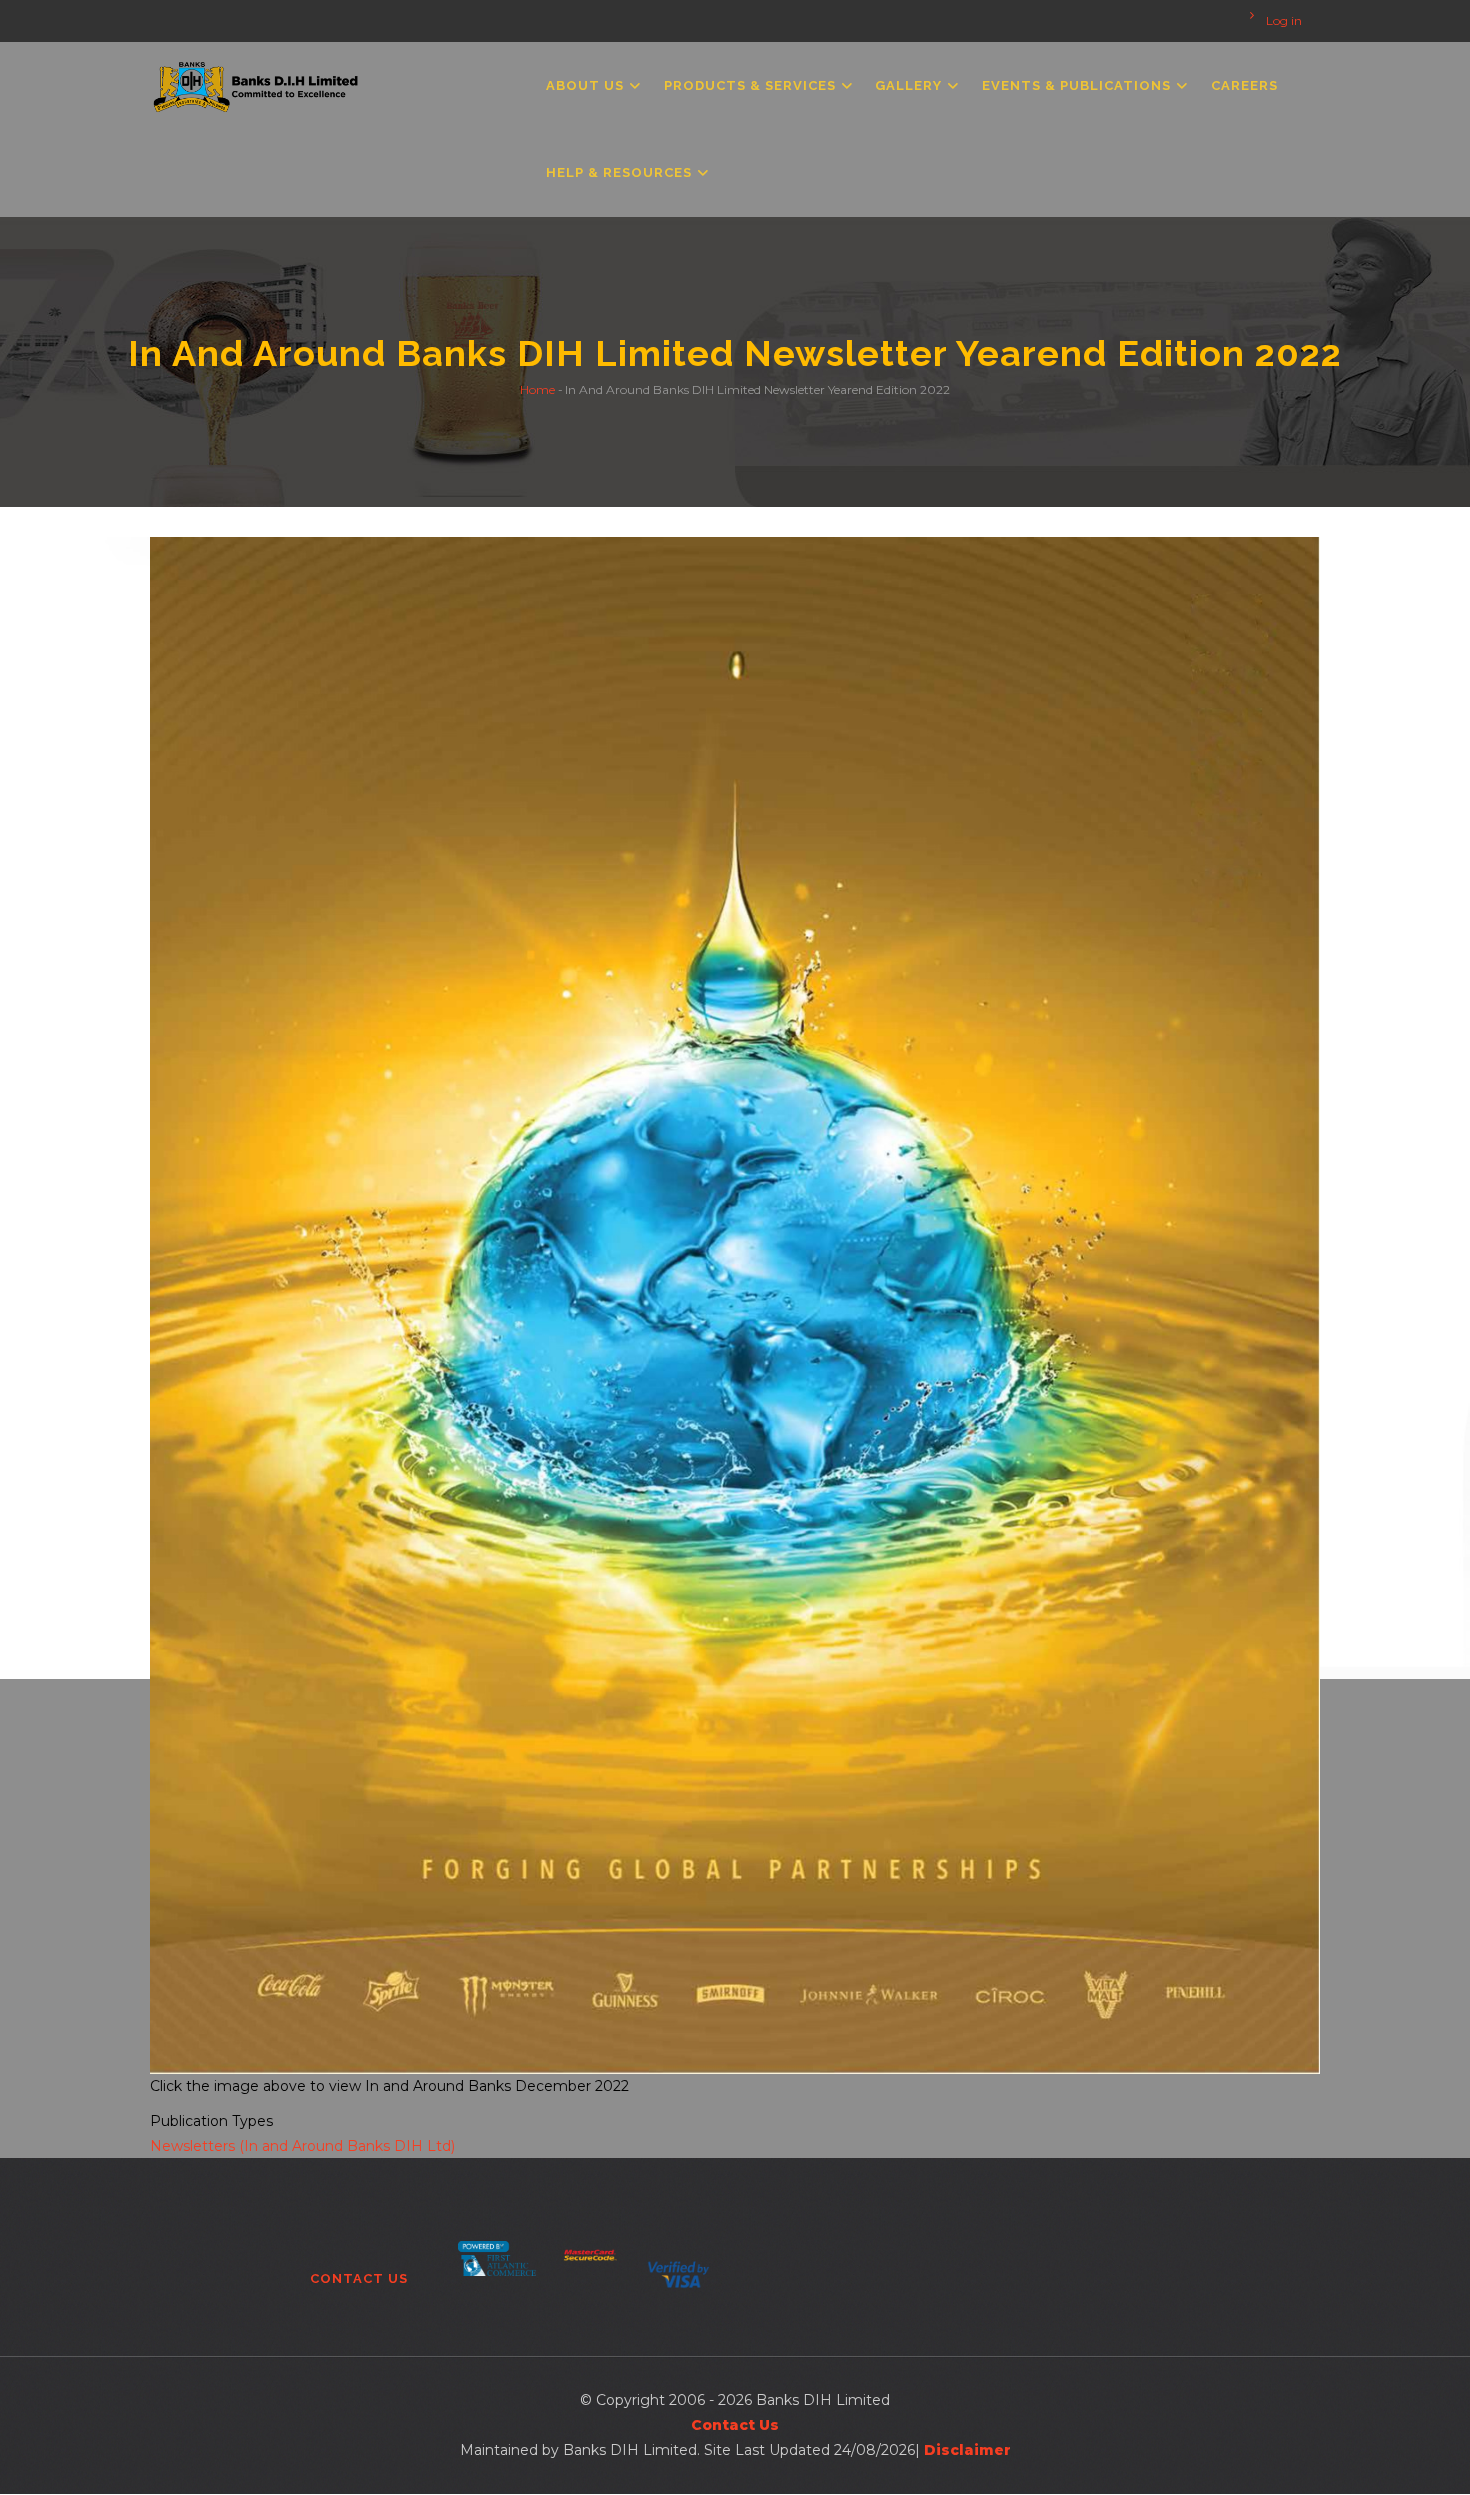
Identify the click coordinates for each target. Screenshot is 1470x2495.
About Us (587, 85)
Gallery (910, 85)
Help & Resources (621, 172)
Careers (1244, 85)
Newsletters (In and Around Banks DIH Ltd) (302, 2146)
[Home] (256, 82)
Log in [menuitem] (1284, 21)
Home (537, 388)
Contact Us (359, 2278)
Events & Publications (1078, 85)
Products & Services (752, 85)
